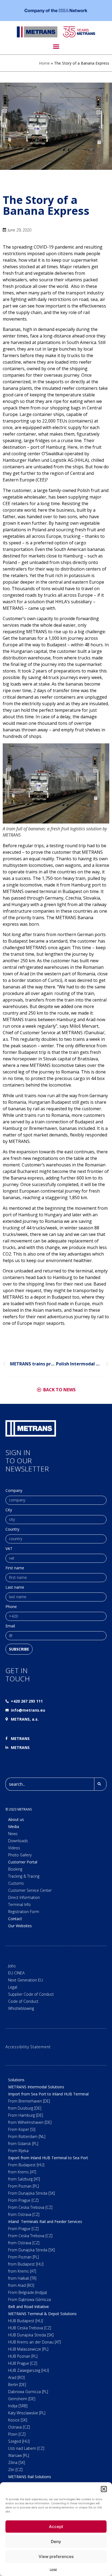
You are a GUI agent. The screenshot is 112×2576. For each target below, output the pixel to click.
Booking (15, 1869)
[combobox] (50, 1784)
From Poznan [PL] (24, 2186)
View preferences (56, 2557)
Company (14, 1491)
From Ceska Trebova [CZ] (30, 2207)
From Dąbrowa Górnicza (29, 2299)
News (13, 1834)
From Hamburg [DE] (26, 2115)
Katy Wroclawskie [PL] (27, 2413)
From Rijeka (18, 2151)
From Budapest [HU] (26, 2165)
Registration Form (24, 1912)
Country (12, 1530)
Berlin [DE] (17, 2385)
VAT (9, 1549)
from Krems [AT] (22, 2172)
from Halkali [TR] (22, 2278)
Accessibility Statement (28, 2047)
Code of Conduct (23, 2001)
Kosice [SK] (18, 2420)
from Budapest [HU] (26, 2264)
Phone (11, 1607)
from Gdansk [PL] (23, 2144)
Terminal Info (19, 1904)
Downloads (18, 1841)
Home (44, 63)
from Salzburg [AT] (24, 2179)
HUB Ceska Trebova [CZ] (30, 2328)
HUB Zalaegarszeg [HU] (29, 2370)
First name (15, 1568)
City (9, 1510)
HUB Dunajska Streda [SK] (31, 2335)
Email (10, 1626)
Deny (56, 2542)
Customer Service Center (30, 1890)
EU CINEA (16, 1973)
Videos (14, 1848)
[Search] (100, 1784)
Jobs (12, 1966)
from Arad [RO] (21, 2285)
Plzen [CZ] (17, 2434)
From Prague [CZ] (23, 2200)
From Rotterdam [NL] (27, 2136)
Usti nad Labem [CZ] (26, 2448)
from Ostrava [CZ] (24, 2214)
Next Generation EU (26, 1980)
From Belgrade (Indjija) (27, 2292)
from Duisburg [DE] (25, 2108)
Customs (16, 1883)
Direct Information (24, 1897)
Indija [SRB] (18, 2406)
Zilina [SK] (17, 2462)
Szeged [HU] (19, 2441)
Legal (53, 2569)
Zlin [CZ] (15, 2470)
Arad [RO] (16, 2377)
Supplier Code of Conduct (31, 1994)
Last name (15, 1588)
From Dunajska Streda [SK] (32, 2193)
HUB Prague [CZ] (23, 2363)
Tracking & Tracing (24, 1876)
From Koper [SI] (22, 2129)
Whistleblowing (21, 2008)
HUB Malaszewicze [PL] (28, 2349)
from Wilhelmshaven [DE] (30, 2122)
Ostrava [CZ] (19, 2427)
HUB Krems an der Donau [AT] (35, 2342)
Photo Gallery (20, 1855)
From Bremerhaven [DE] (29, 2101)
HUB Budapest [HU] (26, 2321)
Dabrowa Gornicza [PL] (28, 2392)
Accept (56, 2527)
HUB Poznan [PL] (23, 2356)
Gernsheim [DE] (22, 2399)
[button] (104, 2489)
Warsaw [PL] (19, 2455)
